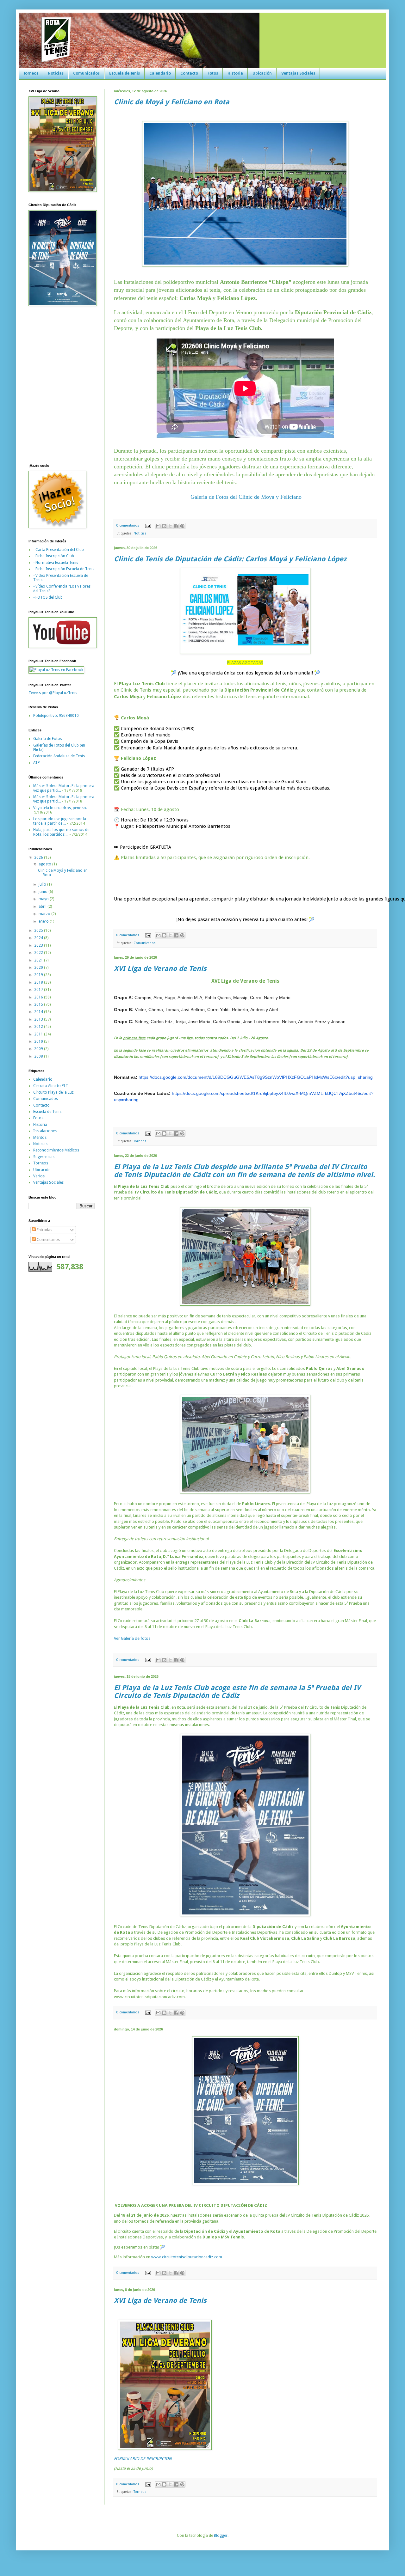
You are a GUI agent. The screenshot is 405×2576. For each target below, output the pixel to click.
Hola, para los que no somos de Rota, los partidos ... (61, 832)
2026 (39, 858)
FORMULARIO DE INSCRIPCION (143, 2459)
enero (44, 921)
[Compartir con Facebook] (176, 526)
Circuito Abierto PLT (51, 1086)
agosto (45, 864)
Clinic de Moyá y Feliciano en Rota (172, 102)
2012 (39, 1027)
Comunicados (86, 73)
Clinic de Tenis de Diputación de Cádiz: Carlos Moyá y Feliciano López (230, 559)
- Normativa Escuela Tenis (56, 563)
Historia (235, 73)
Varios (39, 1176)
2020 (39, 968)
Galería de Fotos (48, 739)
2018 (39, 982)
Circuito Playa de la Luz (53, 1092)
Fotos (213, 73)
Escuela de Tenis (125, 73)
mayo (44, 899)
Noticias (56, 73)
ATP (37, 763)
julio (43, 884)
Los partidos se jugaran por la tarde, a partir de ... (60, 821)
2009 (39, 1049)
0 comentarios (128, 525)
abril (43, 906)
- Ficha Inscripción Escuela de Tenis (64, 569)
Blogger (221, 2536)
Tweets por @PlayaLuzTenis (53, 693)
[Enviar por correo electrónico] (158, 526)
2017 (39, 990)
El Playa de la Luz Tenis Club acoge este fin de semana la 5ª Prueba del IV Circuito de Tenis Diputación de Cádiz (237, 1692)
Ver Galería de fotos (132, 1638)
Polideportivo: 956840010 (56, 716)
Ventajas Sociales (298, 73)
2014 (39, 1012)
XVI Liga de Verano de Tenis (160, 969)
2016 (39, 997)
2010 (39, 1041)
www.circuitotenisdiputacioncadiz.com (187, 2257)
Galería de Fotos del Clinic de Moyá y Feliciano (245, 497)
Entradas (44, 1230)
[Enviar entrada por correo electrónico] (148, 525)
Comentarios (48, 1240)
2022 (39, 953)
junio (44, 892)
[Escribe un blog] (164, 526)
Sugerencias (44, 1157)
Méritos (40, 1138)
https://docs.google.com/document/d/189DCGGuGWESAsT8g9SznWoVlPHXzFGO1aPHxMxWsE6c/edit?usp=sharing (256, 1077)
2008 (39, 1056)
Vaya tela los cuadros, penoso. (60, 808)
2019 (39, 975)
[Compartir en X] (170, 526)
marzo (45, 914)
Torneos (31, 73)
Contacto (189, 73)
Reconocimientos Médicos (56, 1150)
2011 (39, 1034)
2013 (39, 1019)
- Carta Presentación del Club (59, 550)
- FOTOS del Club (48, 597)
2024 (39, 938)
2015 (39, 1004)
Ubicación (262, 73)
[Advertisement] (47, 1376)
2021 (39, 960)
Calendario (160, 73)
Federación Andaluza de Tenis (59, 756)
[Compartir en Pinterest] (182, 526)
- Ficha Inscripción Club (54, 556)
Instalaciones (45, 1131)
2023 (39, 945)
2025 (39, 931)
